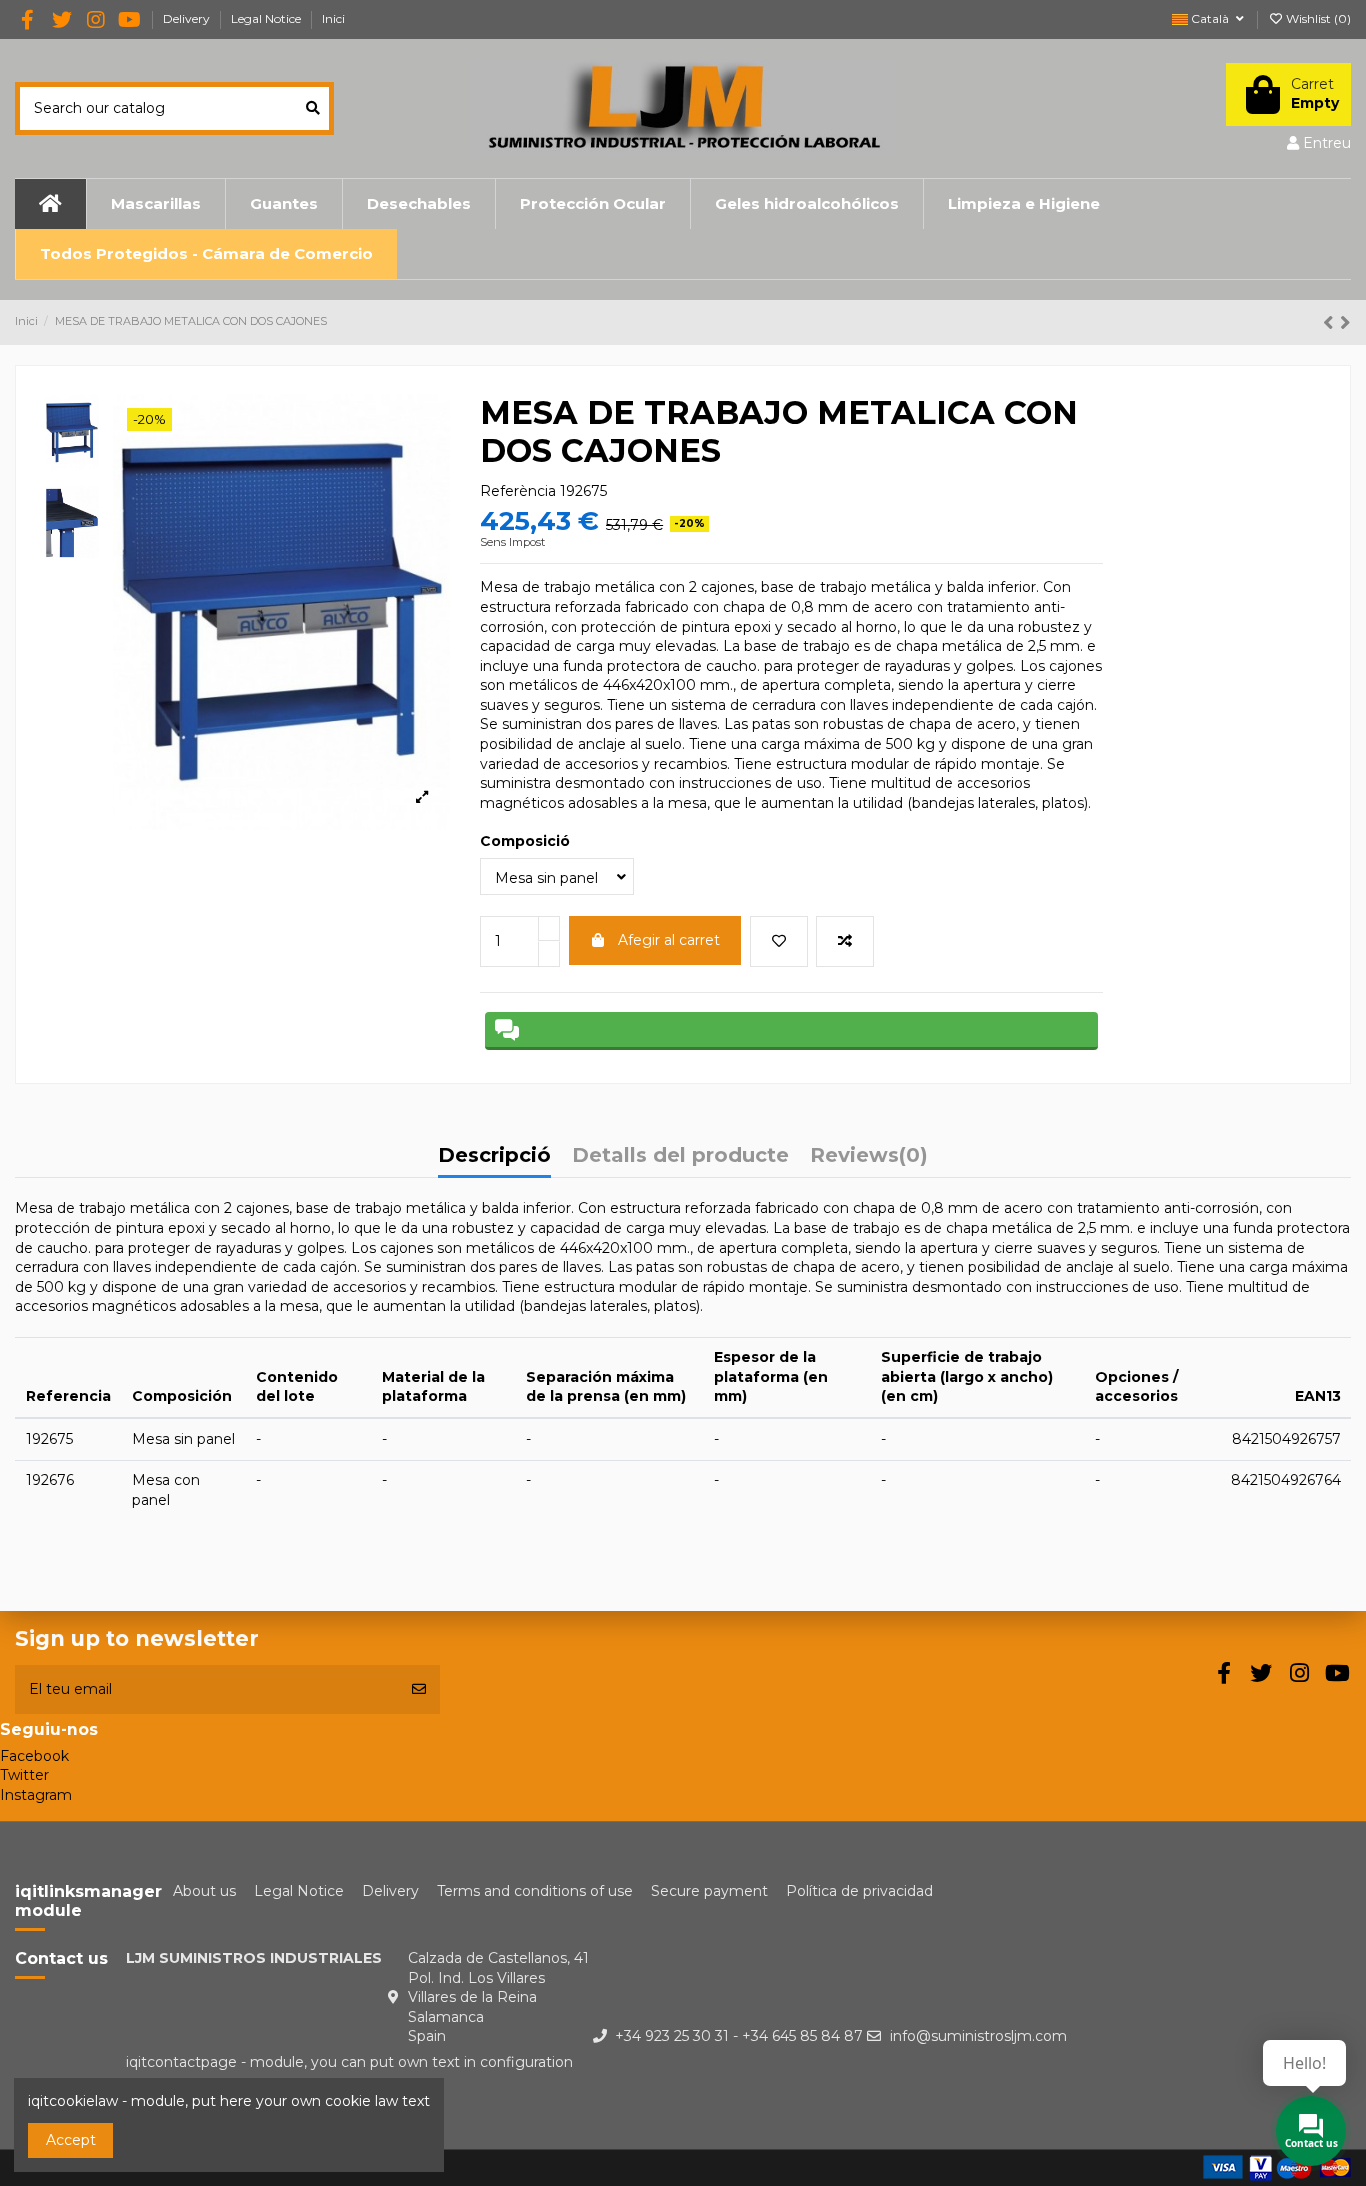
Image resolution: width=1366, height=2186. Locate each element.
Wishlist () (1317, 18)
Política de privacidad (859, 1891)
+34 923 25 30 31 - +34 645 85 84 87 (739, 2036)
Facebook (34, 1756)
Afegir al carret (669, 940)
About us (204, 1891)
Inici (333, 18)
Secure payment (709, 1891)
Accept (71, 2140)
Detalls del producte (680, 1156)
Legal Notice (267, 18)
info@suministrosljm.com (978, 2036)
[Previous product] (1331, 322)
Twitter (24, 1775)
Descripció (494, 1156)
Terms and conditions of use (535, 1891)
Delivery (188, 18)
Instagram (36, 1795)
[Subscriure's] (419, 1689)
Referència (518, 491)
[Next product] (1345, 322)
